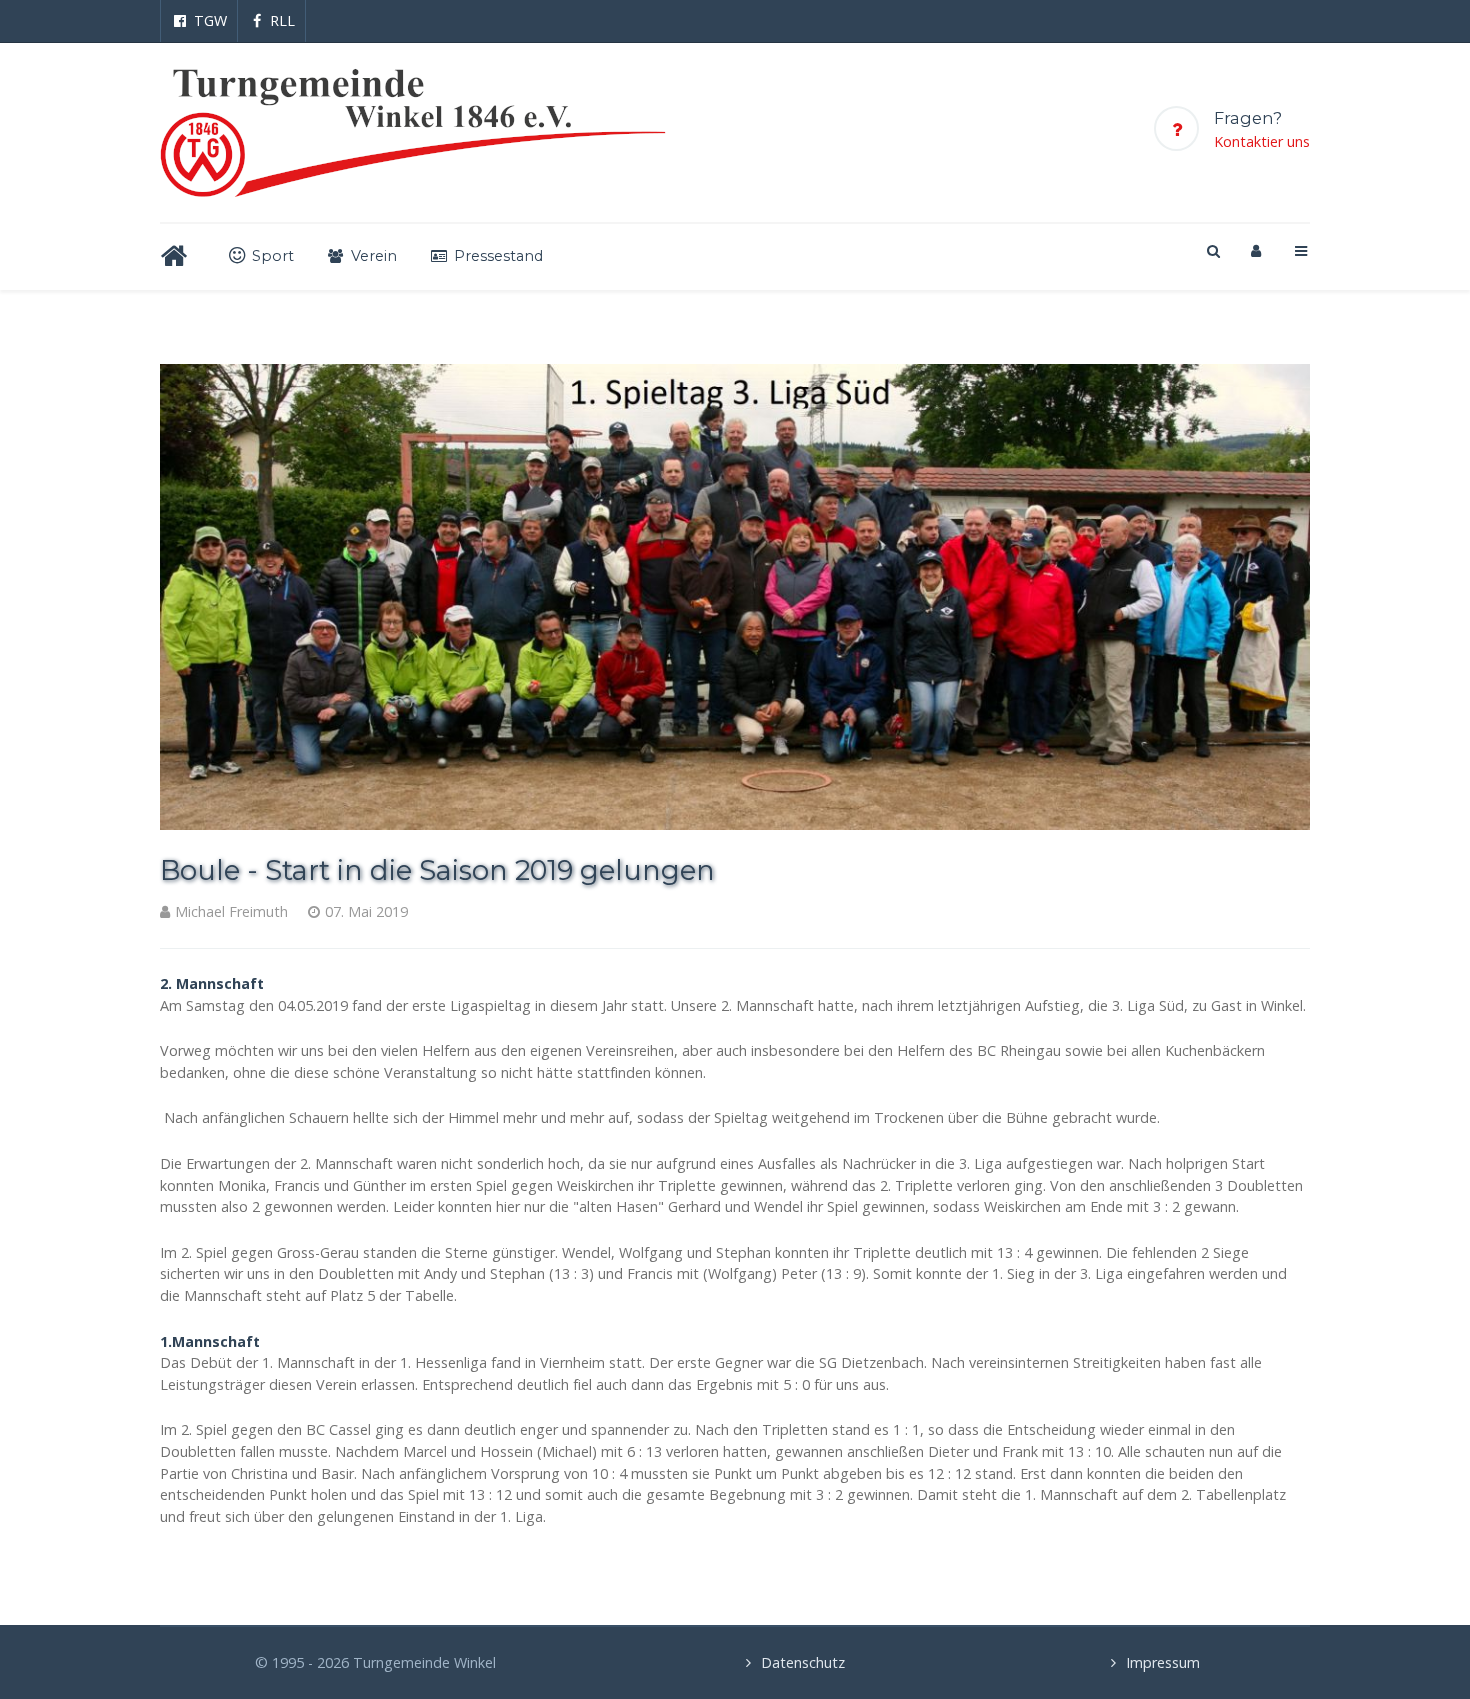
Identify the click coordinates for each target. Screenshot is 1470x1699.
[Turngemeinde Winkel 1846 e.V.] (413, 132)
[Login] (1256, 250)
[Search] (1212, 250)
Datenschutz (803, 1662)
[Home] (178, 256)
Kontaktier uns (1262, 141)
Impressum (1163, 1662)
